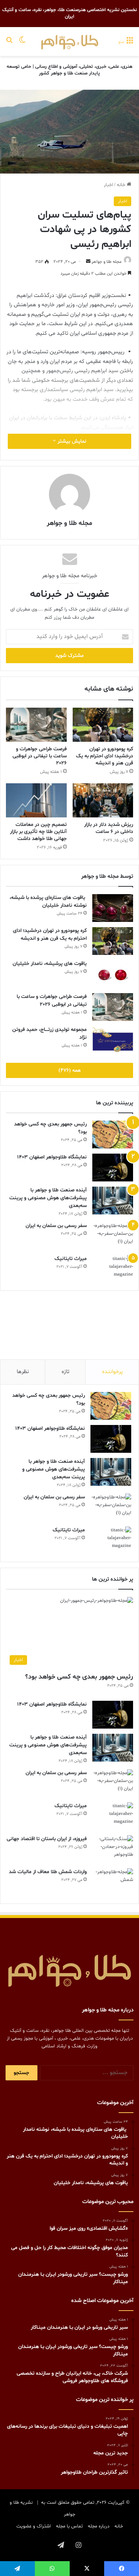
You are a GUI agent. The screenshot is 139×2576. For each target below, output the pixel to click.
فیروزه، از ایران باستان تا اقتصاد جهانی (47, 1839)
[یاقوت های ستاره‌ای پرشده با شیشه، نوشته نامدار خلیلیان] (113, 908)
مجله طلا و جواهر (107, 262)
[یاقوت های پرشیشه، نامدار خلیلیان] (113, 974)
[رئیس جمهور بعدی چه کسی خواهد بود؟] (113, 1135)
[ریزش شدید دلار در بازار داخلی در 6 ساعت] (103, 800)
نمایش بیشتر (71, 441)
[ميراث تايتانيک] (113, 1269)
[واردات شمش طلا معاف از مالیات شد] (113, 1882)
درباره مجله (99, 2526)
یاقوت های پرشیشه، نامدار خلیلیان (50, 964)
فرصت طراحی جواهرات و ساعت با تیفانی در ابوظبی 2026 (40, 756)
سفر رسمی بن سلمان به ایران (56, 1226)
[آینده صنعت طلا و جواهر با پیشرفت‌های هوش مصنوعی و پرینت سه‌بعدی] (113, 1201)
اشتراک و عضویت (34, 2526)
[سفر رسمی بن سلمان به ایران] (113, 1236)
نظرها (23, 1372)
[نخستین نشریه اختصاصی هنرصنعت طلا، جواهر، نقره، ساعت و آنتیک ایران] (70, 42)
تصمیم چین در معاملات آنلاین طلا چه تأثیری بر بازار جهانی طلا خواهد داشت (38, 832)
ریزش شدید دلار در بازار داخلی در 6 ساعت (109, 828)
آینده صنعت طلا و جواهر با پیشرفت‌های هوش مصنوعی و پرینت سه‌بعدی (48, 1198)
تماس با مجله (69, 2526)
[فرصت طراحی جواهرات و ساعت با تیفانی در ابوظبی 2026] (36, 725)
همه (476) (70, 1070)
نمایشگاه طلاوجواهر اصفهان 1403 (52, 1157)
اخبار (108, 185)
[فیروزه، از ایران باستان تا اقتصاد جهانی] (113, 1849)
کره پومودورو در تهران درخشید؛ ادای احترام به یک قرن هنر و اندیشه (105, 756)
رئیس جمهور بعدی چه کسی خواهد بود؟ (79, 1677)
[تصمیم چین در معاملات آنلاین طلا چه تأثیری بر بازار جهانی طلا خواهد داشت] (36, 800)
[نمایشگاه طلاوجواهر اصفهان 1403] (113, 1168)
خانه (122, 185)
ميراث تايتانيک (71, 1259)
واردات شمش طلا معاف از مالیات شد (48, 1872)
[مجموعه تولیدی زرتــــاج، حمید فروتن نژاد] (113, 1040)
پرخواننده (112, 1372)
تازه (65, 1372)
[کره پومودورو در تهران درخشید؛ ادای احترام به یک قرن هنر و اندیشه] (103, 725)
